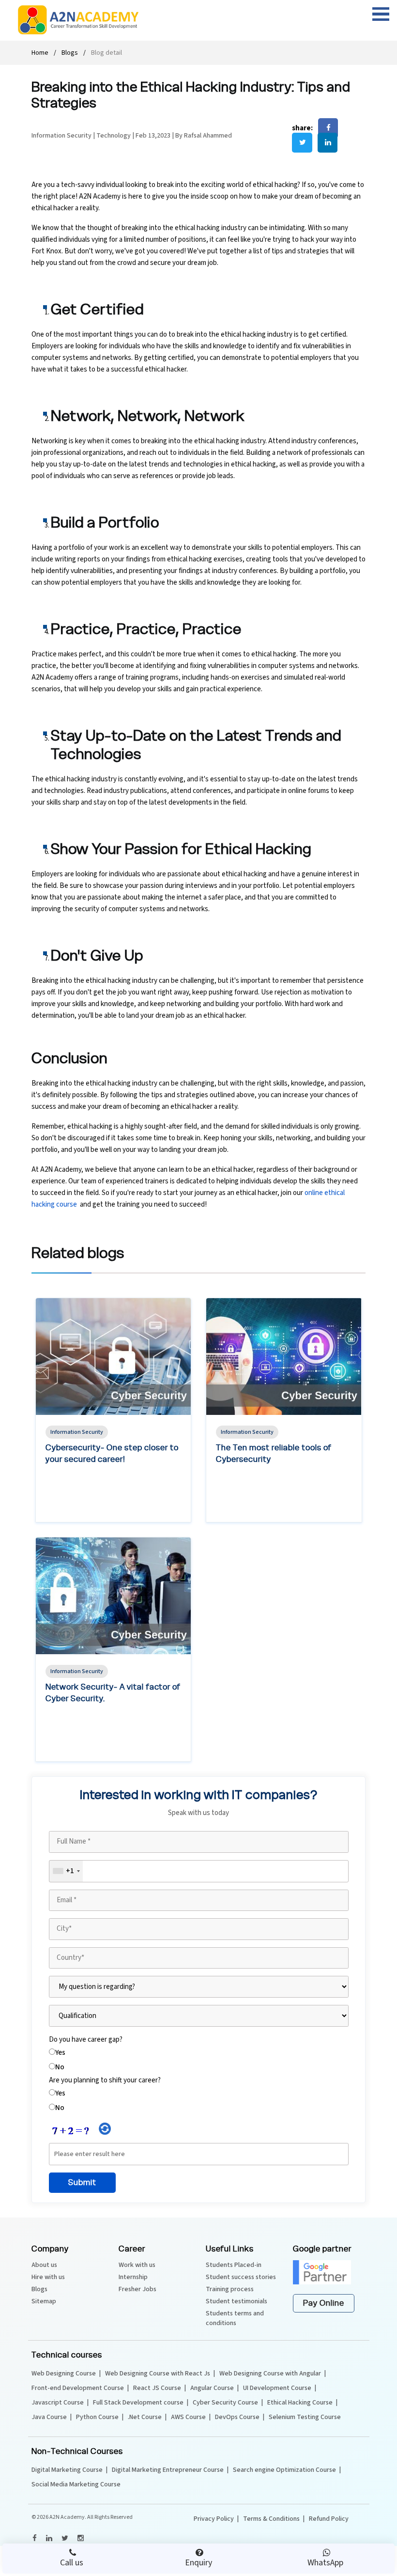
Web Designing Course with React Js (158, 2374)
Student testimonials (237, 2301)
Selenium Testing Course (305, 2417)
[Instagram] (80, 2538)
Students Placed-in (234, 2265)
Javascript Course (58, 2403)
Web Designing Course (64, 2374)
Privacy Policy (214, 2519)
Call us (72, 2563)
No (60, 2067)
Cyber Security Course (225, 2403)
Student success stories (241, 2277)
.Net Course (145, 2417)
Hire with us (48, 2277)
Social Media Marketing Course (76, 2484)
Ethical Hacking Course (300, 2403)
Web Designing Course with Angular (270, 2374)
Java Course (49, 2417)
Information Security (62, 136)
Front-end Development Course (78, 2388)
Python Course (97, 2417)
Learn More (71, 1513)
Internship (133, 2277)
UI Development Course (277, 2388)
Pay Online (324, 2303)
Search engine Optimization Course (284, 2470)
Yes (60, 2053)
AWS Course (188, 2417)
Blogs (70, 53)
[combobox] (66, 1871)
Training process (230, 2289)
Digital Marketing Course (67, 2470)
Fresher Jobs (137, 2289)
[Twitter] (64, 2538)
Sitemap (44, 2301)
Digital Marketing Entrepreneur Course (168, 2470)
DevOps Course (237, 2417)
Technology (114, 136)
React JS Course (157, 2388)
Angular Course (212, 2388)
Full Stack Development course (138, 2403)
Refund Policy (329, 2519)
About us (44, 2265)
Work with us (137, 2265)
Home (40, 53)
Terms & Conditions (271, 2519)
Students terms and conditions (235, 2318)
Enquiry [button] (198, 2563)
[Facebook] (34, 2538)
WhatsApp (325, 2563)
